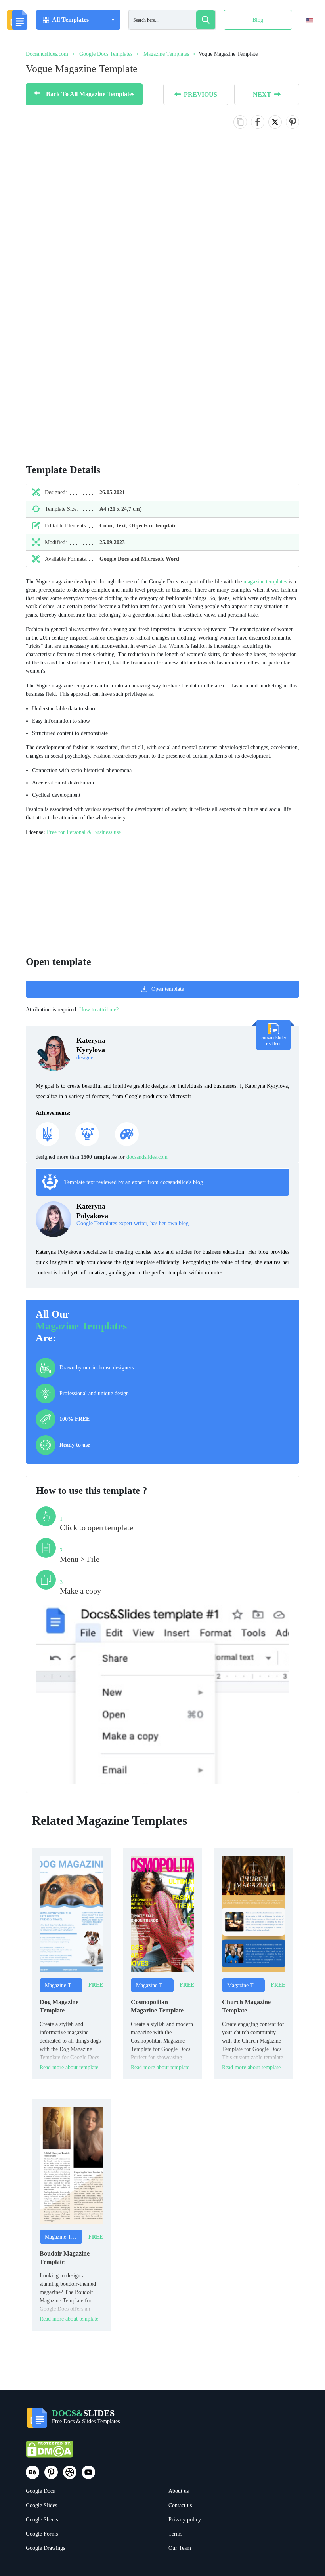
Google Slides (41, 2505)
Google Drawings (45, 2548)
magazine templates (265, 582)
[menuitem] (303, 37)
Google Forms (42, 2534)
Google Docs (40, 2491)
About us (179, 2491)
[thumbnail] (71, 1914)
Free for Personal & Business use (84, 832)
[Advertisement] (67, 400)
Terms (175, 2534)
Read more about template (69, 2067)
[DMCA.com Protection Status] (50, 2453)
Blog (258, 20)
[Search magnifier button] (206, 20)
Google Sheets (42, 2520)
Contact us (180, 2505)
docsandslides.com (147, 1157)
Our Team (180, 2548)
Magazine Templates (81, 1326)
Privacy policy (185, 2520)
